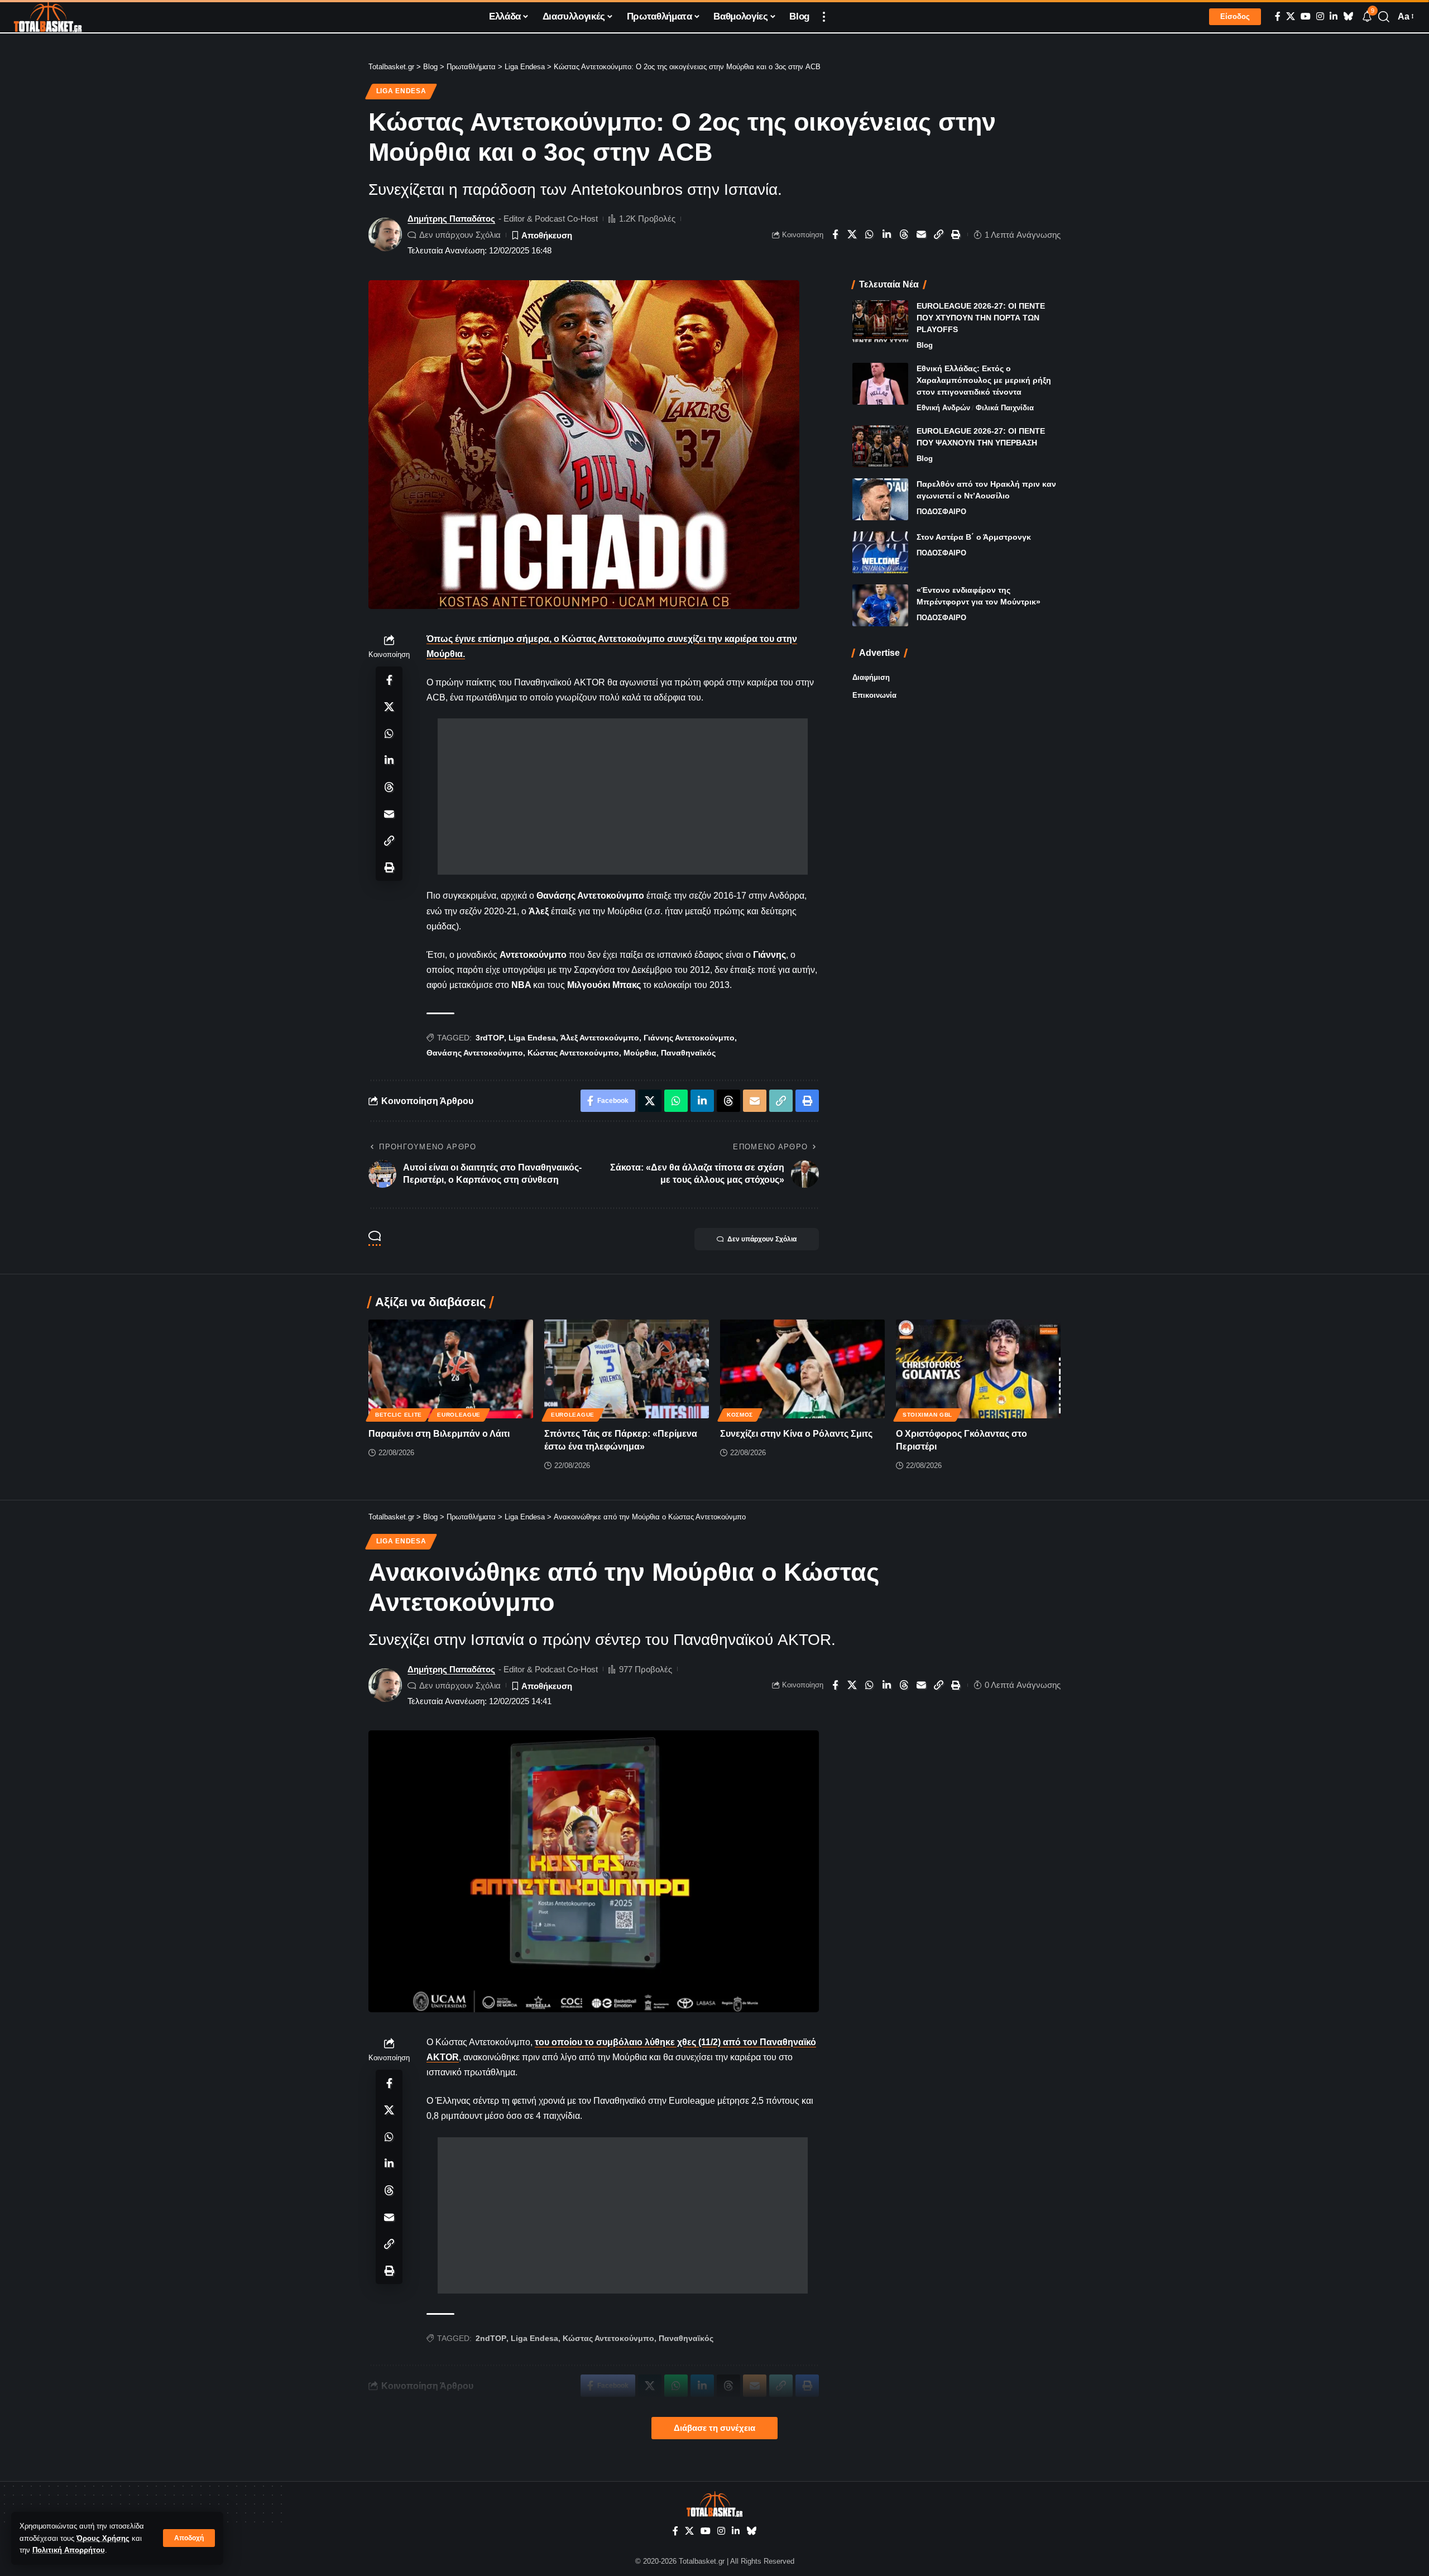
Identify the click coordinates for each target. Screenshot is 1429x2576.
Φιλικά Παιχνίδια (1005, 408)
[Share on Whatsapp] (870, 234)
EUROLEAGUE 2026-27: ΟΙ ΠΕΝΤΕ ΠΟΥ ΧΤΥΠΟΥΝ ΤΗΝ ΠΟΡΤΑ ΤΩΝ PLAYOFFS (981, 318)
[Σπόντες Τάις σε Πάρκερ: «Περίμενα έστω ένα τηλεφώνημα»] (627, 1369)
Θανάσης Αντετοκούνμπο (475, 1053)
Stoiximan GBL (927, 1415)
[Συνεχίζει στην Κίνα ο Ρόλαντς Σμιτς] (802, 1369)
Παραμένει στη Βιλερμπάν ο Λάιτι (439, 1434)
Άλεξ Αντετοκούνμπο (600, 1038)
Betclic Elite (399, 1415)
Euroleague (459, 1415)
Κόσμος (740, 1415)
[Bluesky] (1348, 16)
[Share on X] (852, 234)
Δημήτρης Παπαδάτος (451, 219)
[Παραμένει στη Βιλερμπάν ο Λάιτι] (451, 1369)
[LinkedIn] (1334, 16)
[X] (1291, 16)
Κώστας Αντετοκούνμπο (573, 1053)
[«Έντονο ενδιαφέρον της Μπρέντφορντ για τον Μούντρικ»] (880, 605)
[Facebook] (1278, 16)
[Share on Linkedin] (887, 234)
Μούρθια (640, 1053)
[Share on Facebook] (835, 234)
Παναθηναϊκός (688, 1053)
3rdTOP (490, 1038)
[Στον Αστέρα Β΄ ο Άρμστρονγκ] (880, 552)
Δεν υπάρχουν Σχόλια (460, 235)
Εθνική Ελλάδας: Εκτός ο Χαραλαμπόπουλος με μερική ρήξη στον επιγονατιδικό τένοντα (984, 380)
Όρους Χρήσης (103, 2538)
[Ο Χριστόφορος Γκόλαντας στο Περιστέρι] (978, 1369)
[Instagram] (1320, 16)
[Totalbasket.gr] (48, 17)
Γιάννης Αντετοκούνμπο (689, 1038)
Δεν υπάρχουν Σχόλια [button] (762, 1239)
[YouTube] (1306, 16)
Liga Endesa (401, 91)
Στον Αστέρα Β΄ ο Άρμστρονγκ (974, 537)
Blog (925, 345)
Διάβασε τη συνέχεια (714, 2428)
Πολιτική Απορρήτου (69, 2550)
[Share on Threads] (904, 234)
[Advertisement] (623, 797)
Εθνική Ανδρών (943, 408)
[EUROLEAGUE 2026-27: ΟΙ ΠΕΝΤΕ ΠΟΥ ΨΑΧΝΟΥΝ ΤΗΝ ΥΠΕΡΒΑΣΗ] (880, 446)
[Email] (922, 234)
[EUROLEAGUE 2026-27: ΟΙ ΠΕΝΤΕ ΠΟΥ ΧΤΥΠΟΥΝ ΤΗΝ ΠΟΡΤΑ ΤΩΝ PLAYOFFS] (880, 321)
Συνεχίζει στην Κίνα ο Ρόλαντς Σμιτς (796, 1434)
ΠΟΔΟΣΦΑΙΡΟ (941, 512)
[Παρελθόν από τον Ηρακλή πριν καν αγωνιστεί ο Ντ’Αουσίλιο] (880, 499)
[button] (189, 2538)
